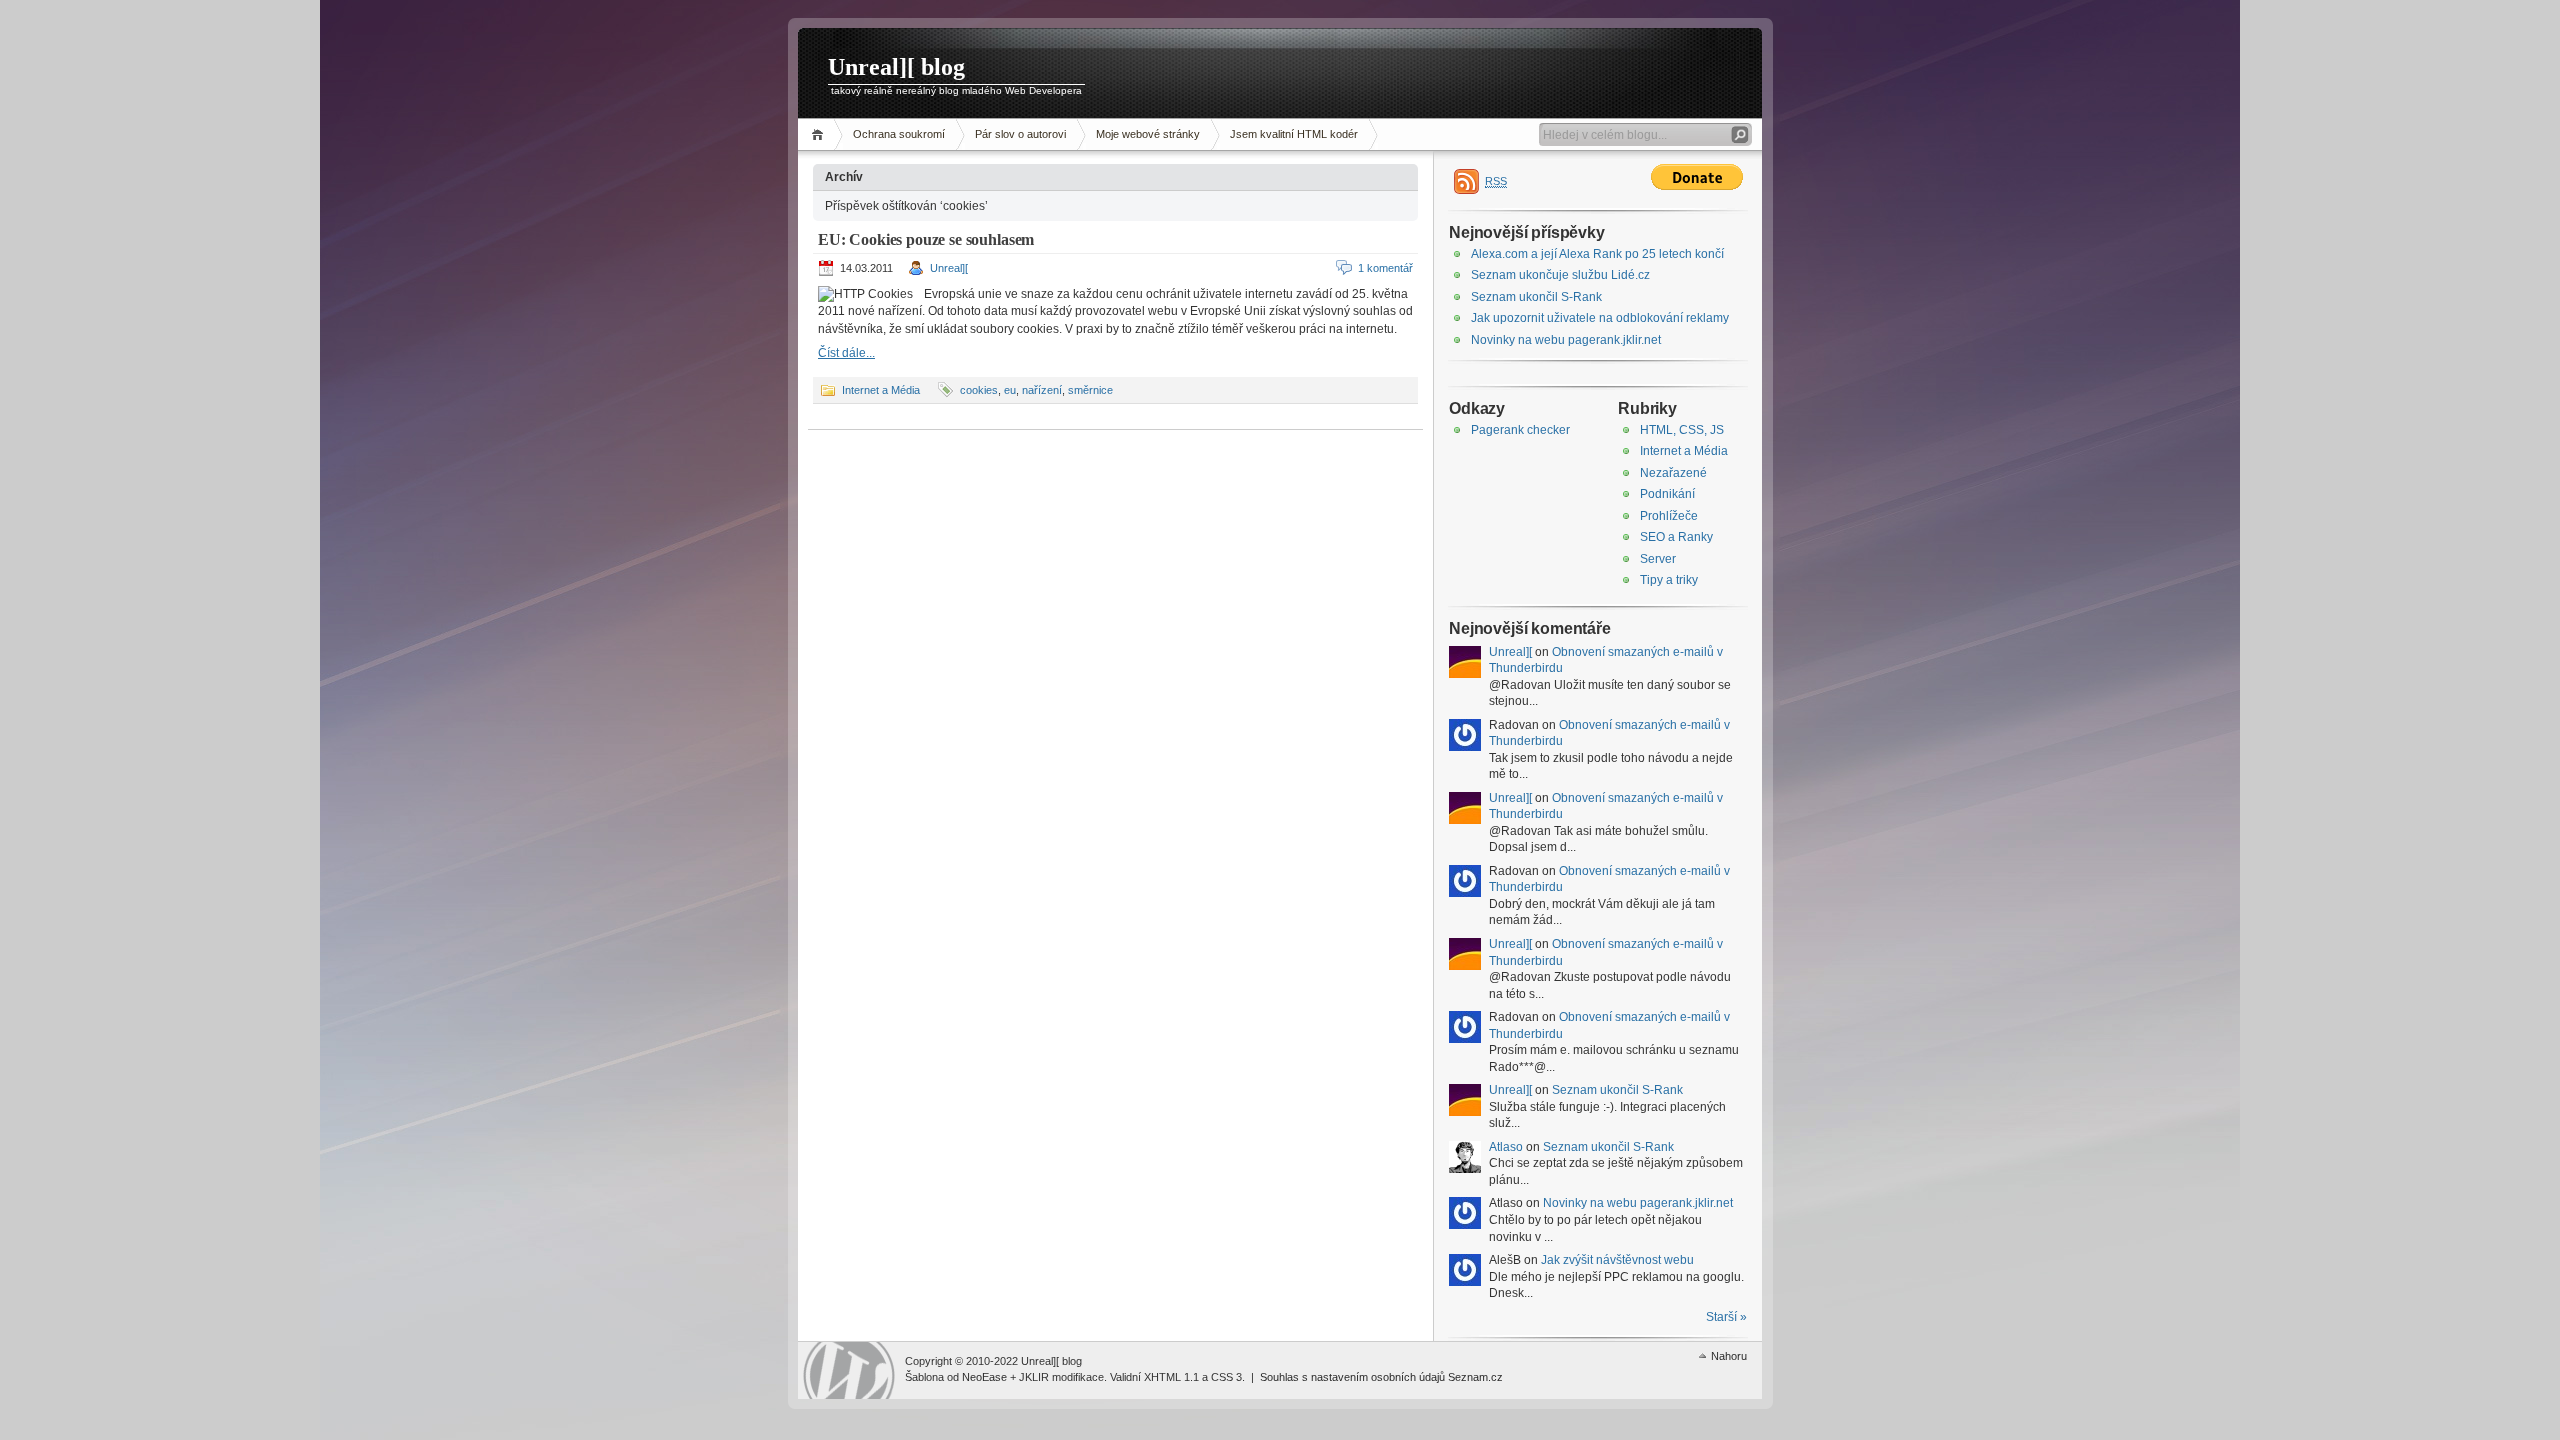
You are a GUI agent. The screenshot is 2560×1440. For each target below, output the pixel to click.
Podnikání (1667, 494)
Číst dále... (846, 353)
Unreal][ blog (896, 67)
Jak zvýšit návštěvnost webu (1617, 1260)
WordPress (849, 1370)
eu (1010, 390)
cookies (979, 390)
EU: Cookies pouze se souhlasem (926, 239)
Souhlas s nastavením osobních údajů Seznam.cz (1381, 1377)
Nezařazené (1673, 473)
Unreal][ (949, 268)
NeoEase (984, 1377)
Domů (820, 134)
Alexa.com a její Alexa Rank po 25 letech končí (1597, 254)
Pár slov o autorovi (1020, 134)
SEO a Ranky (1676, 537)
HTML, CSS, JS (1682, 430)
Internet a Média (881, 390)
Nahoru (1729, 1356)
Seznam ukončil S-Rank (1536, 297)
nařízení (1042, 390)
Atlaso (1506, 1147)
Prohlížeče (1669, 516)
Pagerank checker (1520, 430)
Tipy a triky (1669, 580)
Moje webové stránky (1148, 134)
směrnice (1090, 390)
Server (1658, 559)
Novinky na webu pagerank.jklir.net (1566, 340)
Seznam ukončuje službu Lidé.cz (1560, 275)
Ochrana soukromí (899, 134)
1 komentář (1385, 268)
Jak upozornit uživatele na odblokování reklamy (1600, 318)
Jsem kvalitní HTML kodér (1294, 134)
